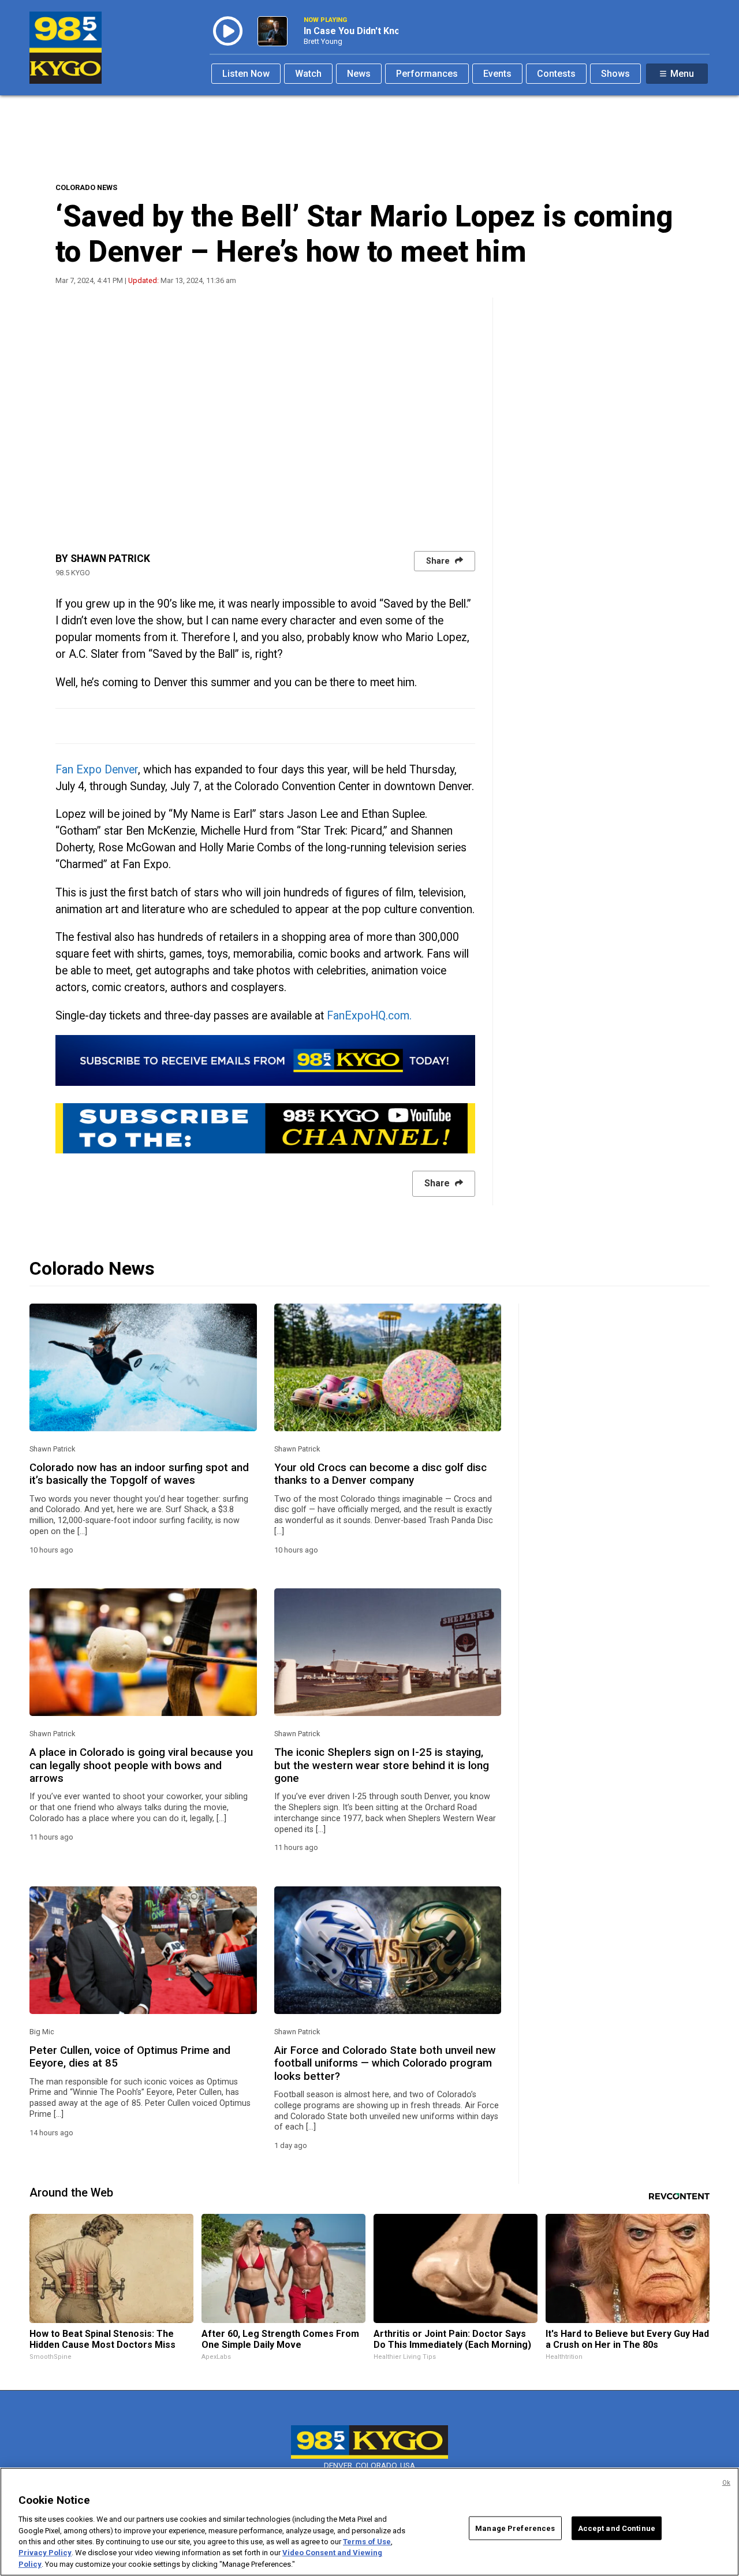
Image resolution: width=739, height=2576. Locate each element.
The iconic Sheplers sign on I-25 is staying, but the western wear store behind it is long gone (382, 1765)
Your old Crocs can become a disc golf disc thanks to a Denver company (380, 1474)
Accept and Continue (617, 2528)
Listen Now (246, 74)
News (359, 74)
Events (497, 74)
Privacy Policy (45, 2553)
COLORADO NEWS (86, 187)
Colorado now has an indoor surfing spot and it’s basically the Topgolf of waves (139, 1474)
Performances (427, 74)
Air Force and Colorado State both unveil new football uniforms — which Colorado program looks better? (385, 2063)
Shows (615, 74)
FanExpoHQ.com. (369, 1016)
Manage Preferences (515, 2528)
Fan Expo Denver (97, 770)
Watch (308, 74)
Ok (726, 2483)
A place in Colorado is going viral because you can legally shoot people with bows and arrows (141, 1765)
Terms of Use (367, 2542)
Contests (556, 74)
